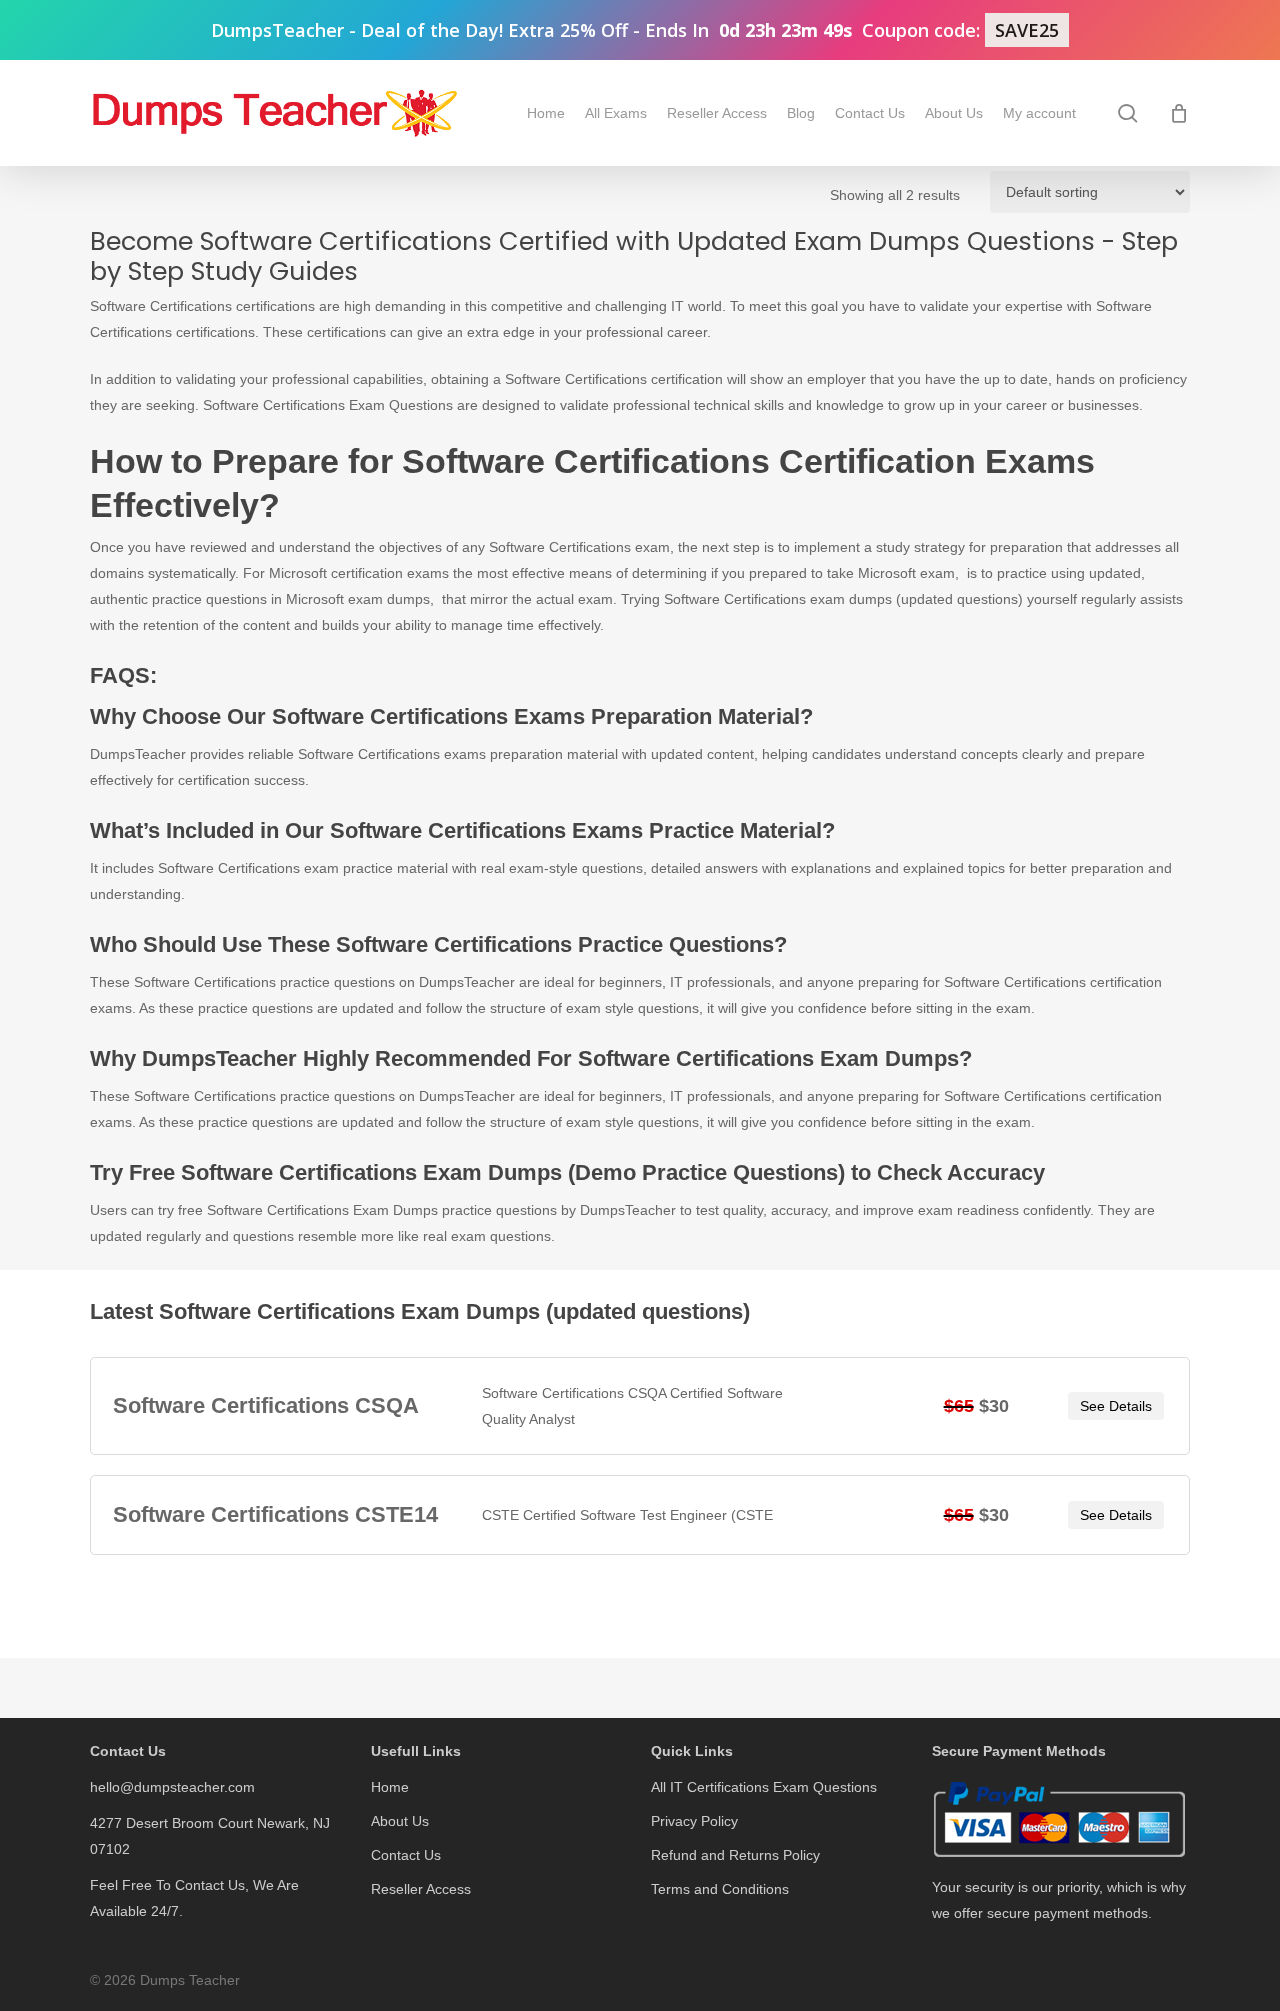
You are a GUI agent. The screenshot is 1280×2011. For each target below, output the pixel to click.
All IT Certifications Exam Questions (764, 1787)
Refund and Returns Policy (735, 1855)
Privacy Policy (694, 1821)
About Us (400, 1821)
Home (390, 1787)
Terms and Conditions (720, 1889)
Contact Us (406, 1855)
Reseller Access (421, 1889)
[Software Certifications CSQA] (639, 1406)
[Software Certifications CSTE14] (639, 1515)
